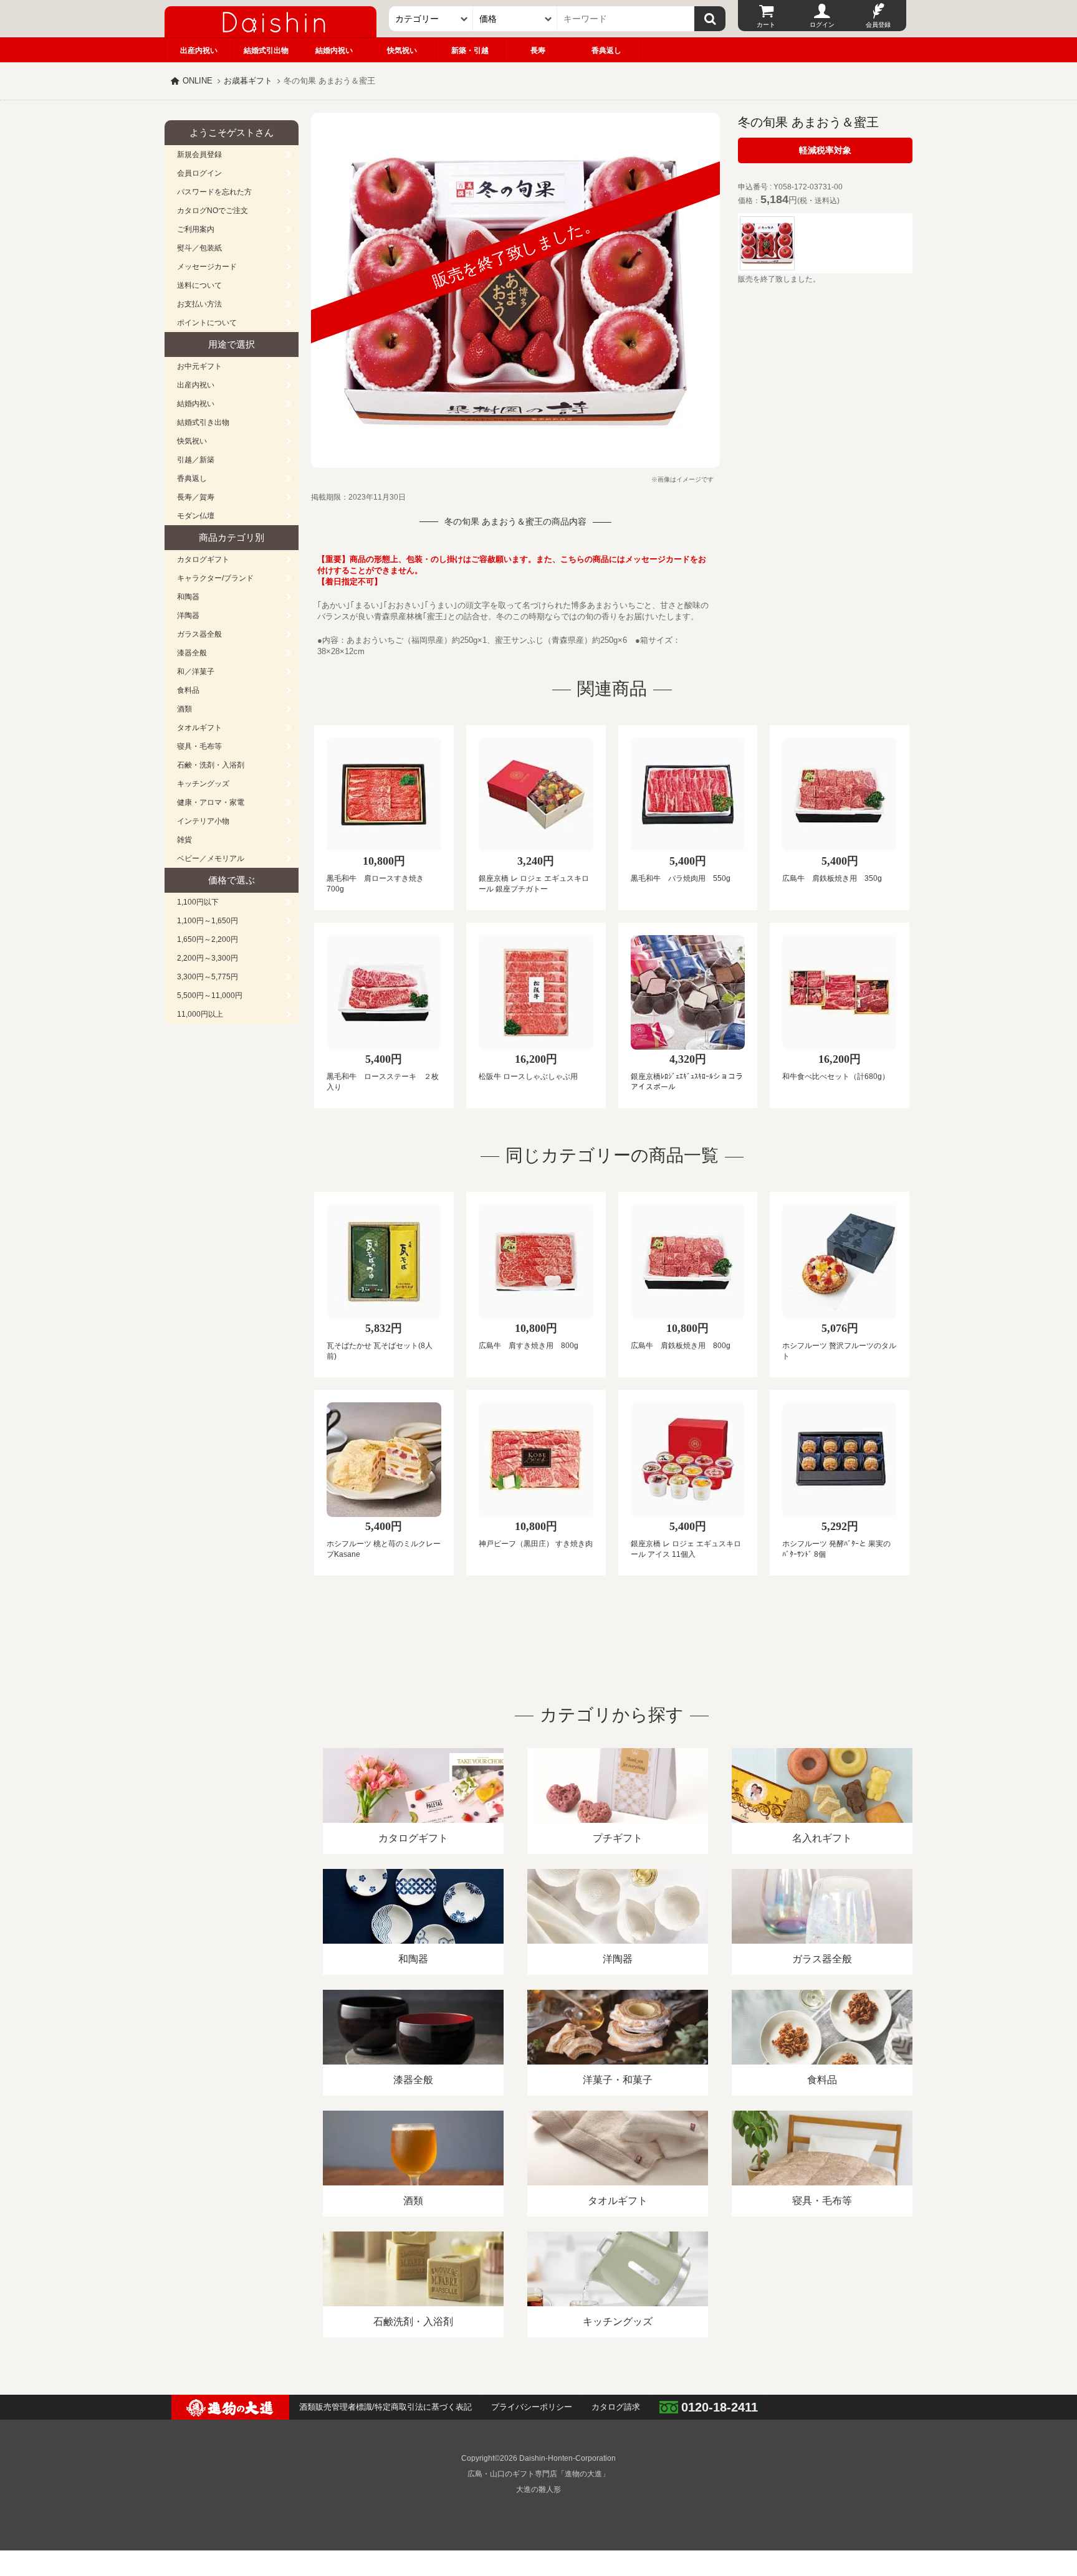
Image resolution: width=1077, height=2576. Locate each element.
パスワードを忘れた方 (214, 192)
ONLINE (198, 81)
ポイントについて (207, 323)
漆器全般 (192, 653)
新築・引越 (470, 50)
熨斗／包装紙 (199, 248)
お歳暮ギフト (248, 81)
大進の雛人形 (538, 2489)
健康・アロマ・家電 (211, 802)
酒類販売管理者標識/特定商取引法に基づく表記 (385, 2407)
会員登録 (878, 25)
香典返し (606, 50)
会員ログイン (199, 173)
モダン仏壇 (196, 516)
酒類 (184, 709)
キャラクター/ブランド (215, 578)
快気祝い (402, 50)
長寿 (538, 50)
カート (766, 25)
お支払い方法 (199, 304)
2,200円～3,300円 (208, 958)
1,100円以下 (198, 902)
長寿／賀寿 (196, 497)
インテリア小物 (203, 821)
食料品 (188, 690)
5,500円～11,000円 (210, 996)
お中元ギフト (199, 366)
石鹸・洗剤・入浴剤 (211, 765)
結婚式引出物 (266, 50)
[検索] (710, 19)
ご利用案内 (196, 229)
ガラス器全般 (199, 634)
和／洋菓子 (196, 672)
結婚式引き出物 (203, 422)
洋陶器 (188, 615)
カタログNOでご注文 (213, 211)
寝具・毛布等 (199, 746)
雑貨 (184, 840)
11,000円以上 (200, 1014)
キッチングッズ (203, 784)
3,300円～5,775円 (208, 977)
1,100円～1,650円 (208, 921)
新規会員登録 (199, 154)
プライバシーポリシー (532, 2407)
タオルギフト (199, 728)
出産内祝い (199, 50)
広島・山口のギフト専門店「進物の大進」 (538, 2474)
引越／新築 (196, 460)
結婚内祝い (334, 50)
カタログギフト (203, 559)
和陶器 (188, 597)
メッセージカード (207, 267)
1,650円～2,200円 (208, 939)
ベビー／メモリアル (211, 858)
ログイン (822, 25)
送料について (199, 285)
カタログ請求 (616, 2407)
